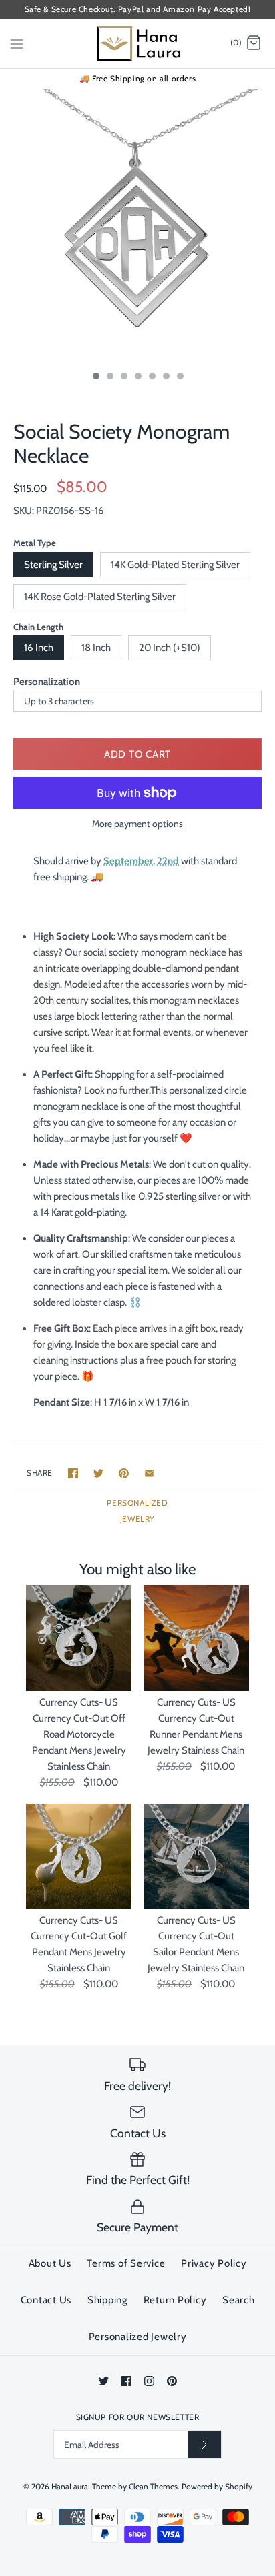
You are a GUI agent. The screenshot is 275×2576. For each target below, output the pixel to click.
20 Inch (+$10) (170, 648)
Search (239, 2300)
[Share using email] (149, 1473)
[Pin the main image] (124, 1473)
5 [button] (152, 377)
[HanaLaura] (138, 44)
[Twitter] (104, 2381)
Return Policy (175, 2300)
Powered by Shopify (217, 2486)
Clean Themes (153, 2486)
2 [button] (109, 377)
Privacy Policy (214, 2263)
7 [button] (180, 377)
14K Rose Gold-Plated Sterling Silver (100, 597)
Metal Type (35, 543)
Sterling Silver (53, 565)
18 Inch (96, 648)
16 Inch (39, 648)
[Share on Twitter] (98, 1473)
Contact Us (46, 2300)
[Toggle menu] (17, 43)
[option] (137, 227)
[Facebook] (126, 2381)
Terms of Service (126, 2263)
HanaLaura (70, 2486)
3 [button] (123, 377)
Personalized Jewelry (138, 2337)
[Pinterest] (172, 2381)
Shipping (107, 2300)
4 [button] (137, 377)
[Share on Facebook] (73, 1473)
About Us (50, 2263)
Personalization (47, 682)
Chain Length (38, 627)
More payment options (137, 824)
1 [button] (95, 377)
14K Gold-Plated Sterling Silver (175, 565)
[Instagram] (149, 2381)
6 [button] (166, 377)
